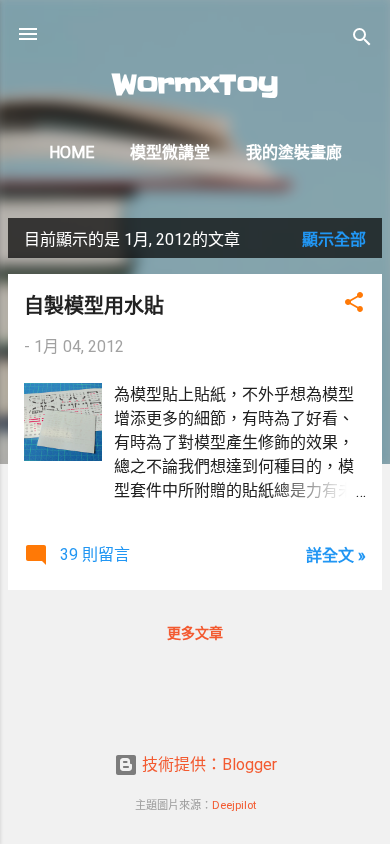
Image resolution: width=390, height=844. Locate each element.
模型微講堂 (170, 152)
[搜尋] (362, 40)
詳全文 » (336, 555)
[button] (354, 305)
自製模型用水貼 (94, 305)
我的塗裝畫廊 (294, 152)
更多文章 (195, 633)
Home (71, 152)
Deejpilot (234, 805)
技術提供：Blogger (207, 764)
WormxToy (195, 84)
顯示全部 (334, 239)
